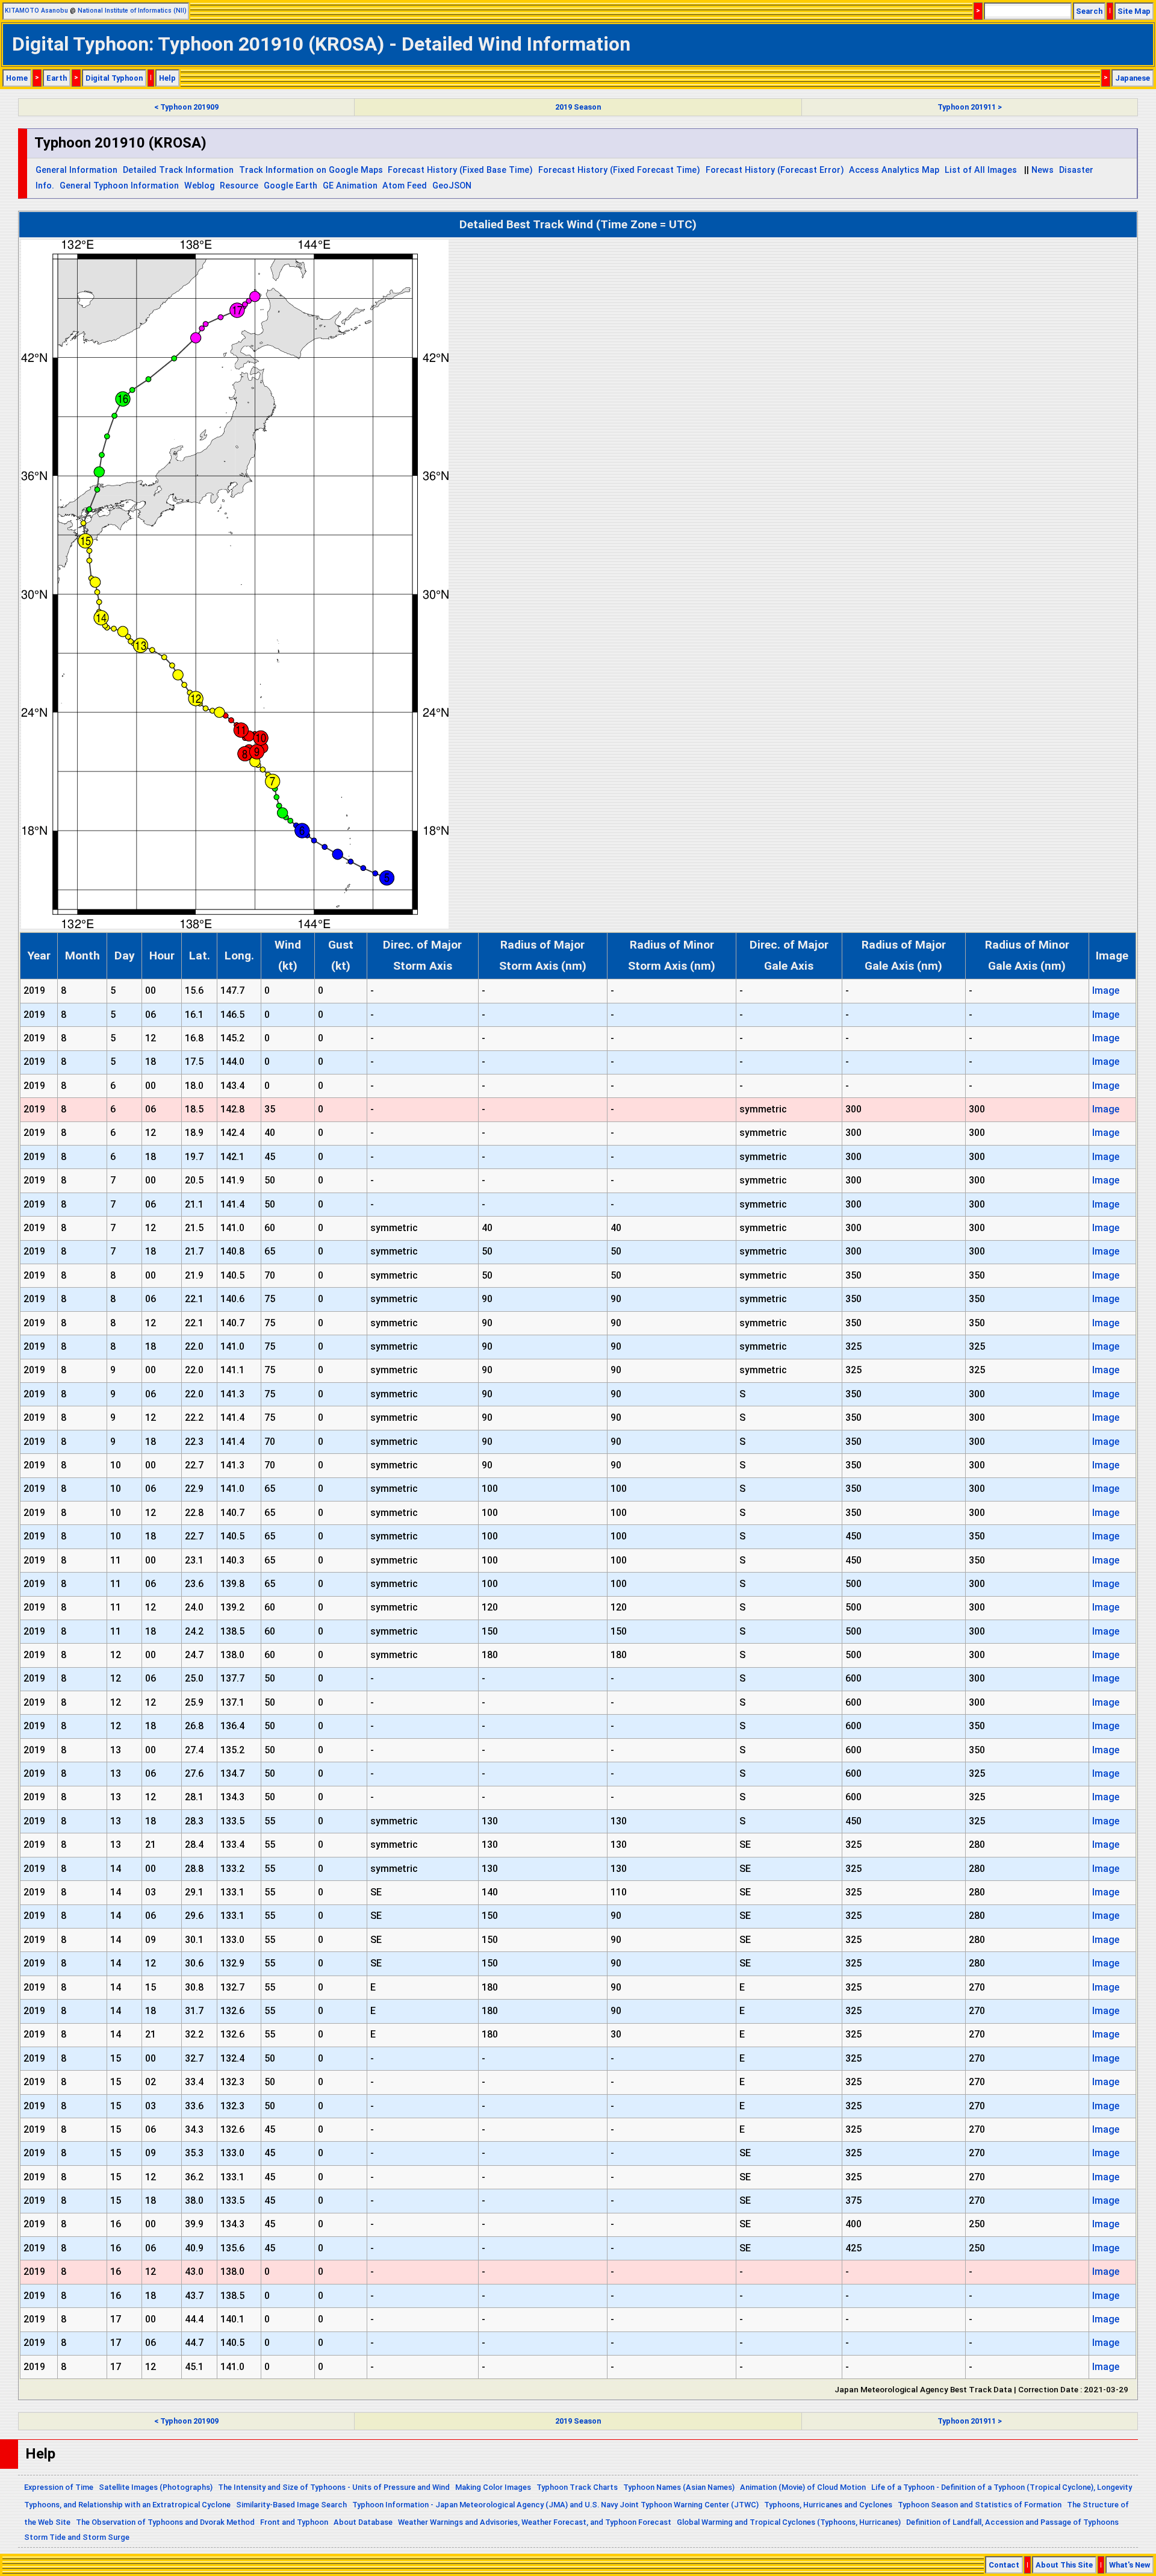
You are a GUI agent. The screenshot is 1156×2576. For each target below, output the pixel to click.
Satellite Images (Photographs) (156, 2487)
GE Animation (350, 186)
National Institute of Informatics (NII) (132, 11)
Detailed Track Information (178, 170)
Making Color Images (493, 2487)
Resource (239, 186)
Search (1089, 11)
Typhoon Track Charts (577, 2487)
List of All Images (981, 170)
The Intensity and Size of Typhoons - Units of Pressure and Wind (334, 2487)
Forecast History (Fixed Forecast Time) (619, 170)
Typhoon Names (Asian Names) (679, 2487)
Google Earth (291, 186)
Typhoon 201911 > (970, 107)
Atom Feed (405, 186)
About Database (363, 2522)
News (1043, 170)
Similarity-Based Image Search (291, 2505)
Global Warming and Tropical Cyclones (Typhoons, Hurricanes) (789, 2522)
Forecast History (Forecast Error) (775, 170)
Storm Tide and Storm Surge (77, 2537)
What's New (1130, 2565)
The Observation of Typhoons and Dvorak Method (165, 2522)
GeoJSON (452, 186)
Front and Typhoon (294, 2522)
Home (17, 78)
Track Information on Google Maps (311, 170)
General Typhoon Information (119, 186)
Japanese (1133, 78)
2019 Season (578, 107)
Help (167, 78)
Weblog (200, 186)
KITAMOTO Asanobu (36, 11)
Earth (57, 78)
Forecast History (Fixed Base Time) (460, 170)
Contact (1004, 2565)
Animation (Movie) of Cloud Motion (803, 2487)
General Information (76, 170)
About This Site (1064, 2565)
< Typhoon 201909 (186, 107)
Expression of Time (59, 2487)
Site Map (1134, 11)
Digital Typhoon (114, 78)
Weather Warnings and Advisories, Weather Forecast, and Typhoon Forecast (535, 2522)
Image (1106, 990)
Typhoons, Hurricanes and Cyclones (828, 2505)
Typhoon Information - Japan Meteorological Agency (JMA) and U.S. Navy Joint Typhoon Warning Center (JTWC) (555, 2505)
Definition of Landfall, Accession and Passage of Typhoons (1012, 2522)
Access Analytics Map (894, 170)
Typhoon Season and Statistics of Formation (980, 2505)
